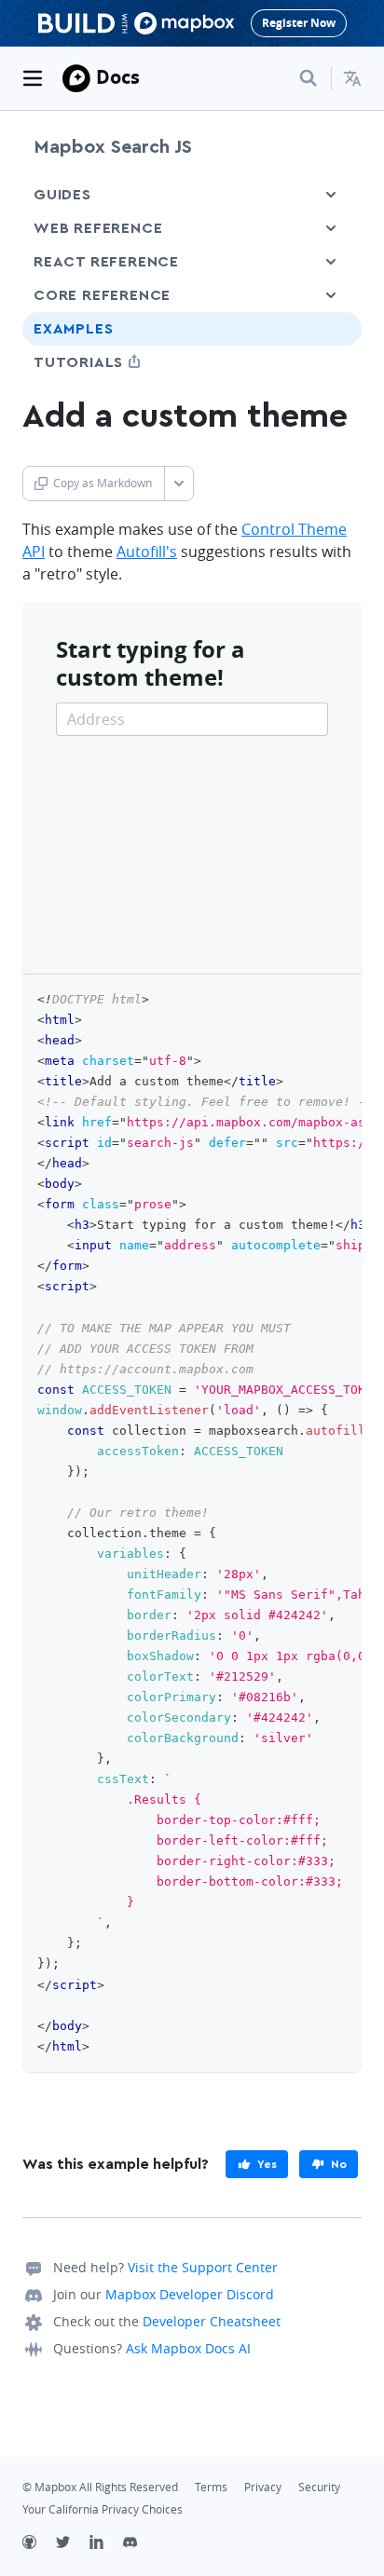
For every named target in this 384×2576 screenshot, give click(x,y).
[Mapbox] (76, 78)
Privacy (263, 2487)
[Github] (39, 2544)
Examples (73, 329)
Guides (62, 195)
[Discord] (140, 2544)
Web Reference (98, 228)
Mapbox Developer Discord (190, 2294)
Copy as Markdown (103, 483)
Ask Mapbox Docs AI (188, 2348)
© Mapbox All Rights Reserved (100, 2487)
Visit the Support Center (203, 2267)
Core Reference (102, 295)
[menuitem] (352, 78)
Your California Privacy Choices (103, 2509)
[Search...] (309, 78)
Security (319, 2487)
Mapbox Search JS (113, 147)
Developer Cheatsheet (212, 2321)
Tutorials (113, 362)
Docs (118, 77)
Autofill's (147, 552)
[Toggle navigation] (33, 78)
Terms (211, 2487)
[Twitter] (73, 2544)
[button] (352, 78)
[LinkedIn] (106, 2544)
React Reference (106, 262)
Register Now (299, 23)
